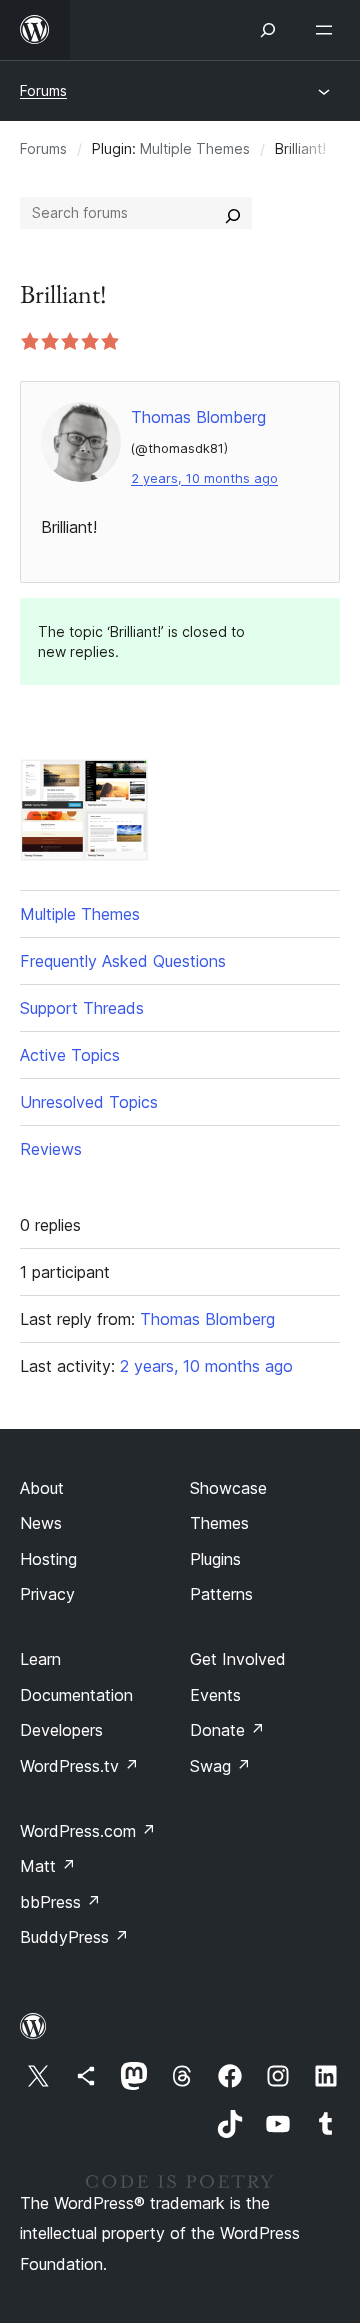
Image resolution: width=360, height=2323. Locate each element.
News (41, 1523)
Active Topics (70, 1055)
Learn (40, 1659)
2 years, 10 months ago (204, 478)
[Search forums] (233, 213)
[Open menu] (328, 30)
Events (215, 1695)
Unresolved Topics (89, 1102)
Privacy (47, 1594)
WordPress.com (88, 1831)
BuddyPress (74, 1937)
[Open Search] (268, 30)
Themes (219, 1523)
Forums (43, 90)
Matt (48, 1866)
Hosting (48, 1559)
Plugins (215, 1559)
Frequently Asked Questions (123, 961)
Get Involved (238, 1659)
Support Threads (82, 1008)
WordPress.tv (79, 1766)
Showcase (228, 1488)
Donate (227, 1730)
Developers (61, 1730)
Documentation (76, 1695)
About (42, 1488)
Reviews (51, 1149)
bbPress (60, 1902)
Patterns (221, 1594)
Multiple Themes (195, 148)
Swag (220, 1766)
